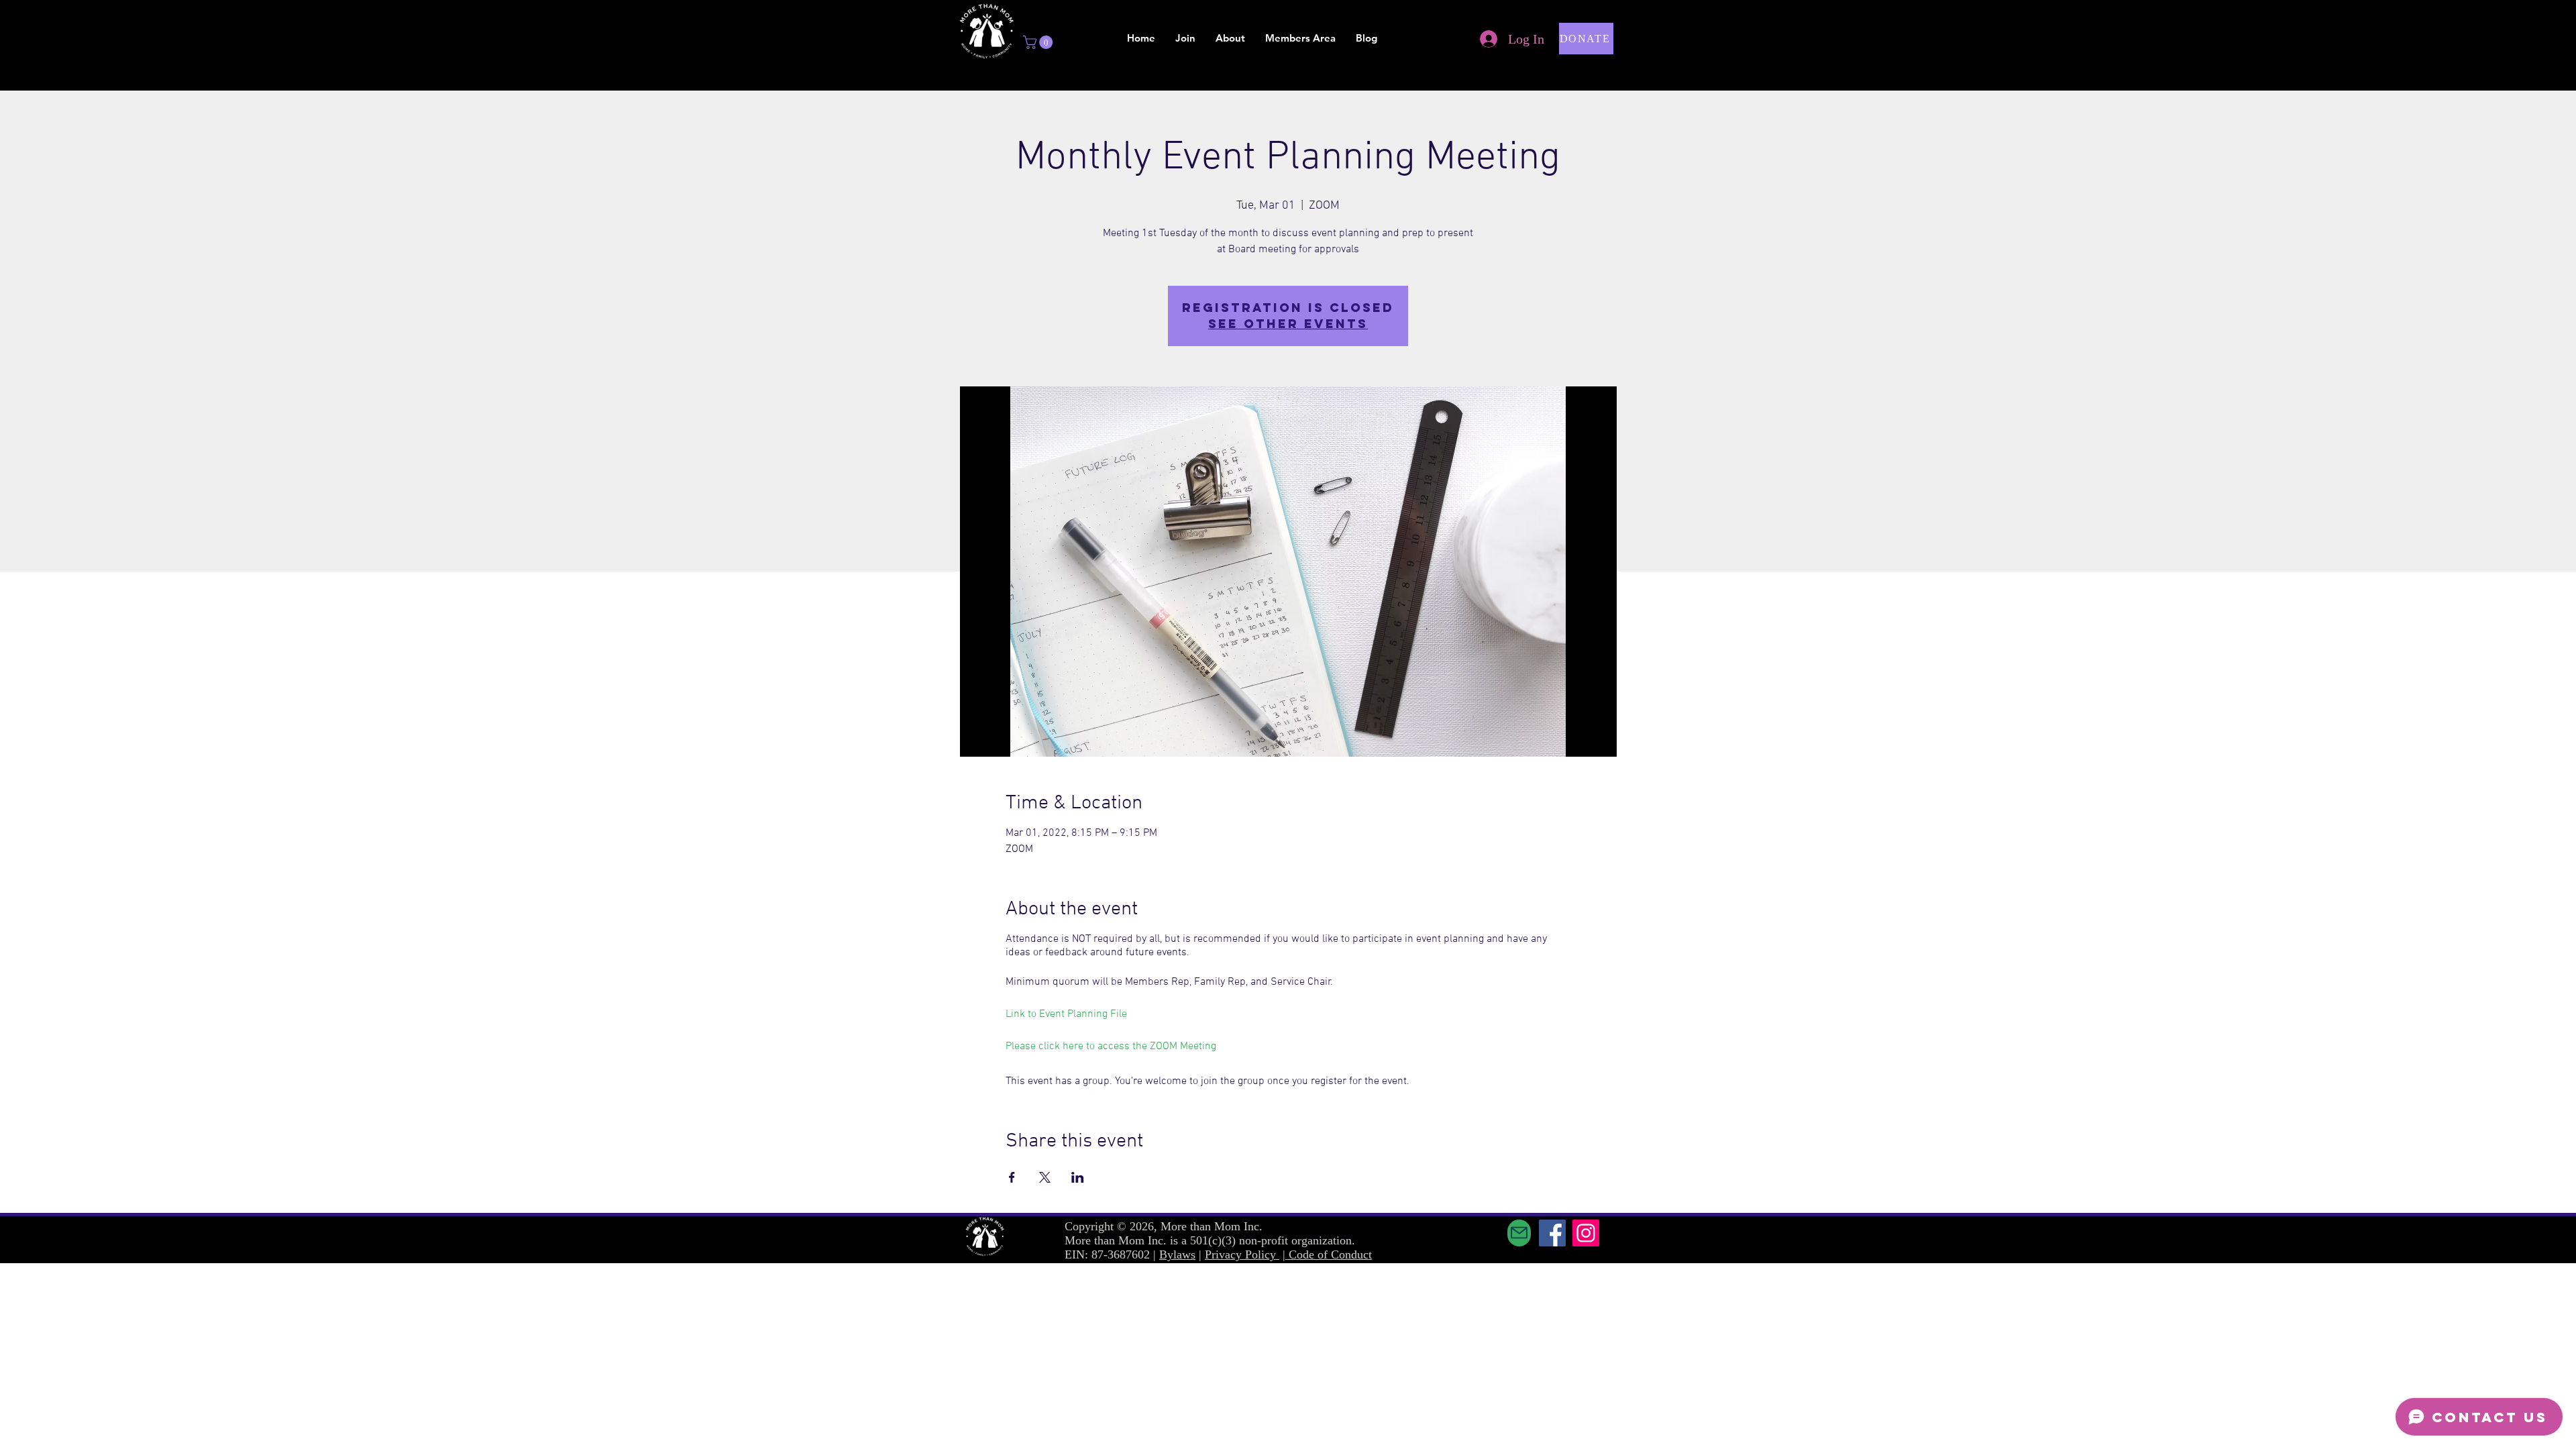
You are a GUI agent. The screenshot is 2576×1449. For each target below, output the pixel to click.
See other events (1288, 324)
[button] (1039, 42)
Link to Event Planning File (1066, 1014)
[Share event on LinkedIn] (1078, 1177)
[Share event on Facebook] (1012, 1177)
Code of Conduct (1330, 1254)
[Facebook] (1552, 1233)
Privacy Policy (1242, 1254)
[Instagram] (1586, 1233)
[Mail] (1519, 1233)
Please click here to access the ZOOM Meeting (1111, 1046)
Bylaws (1177, 1254)
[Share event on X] (1045, 1177)
